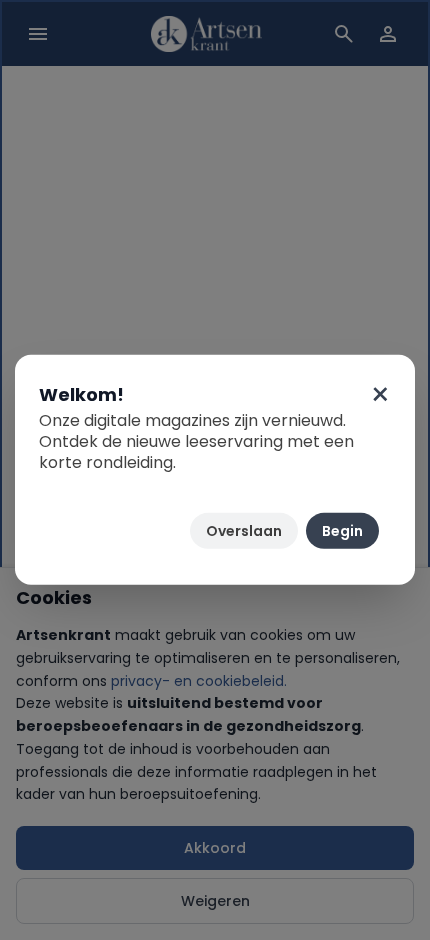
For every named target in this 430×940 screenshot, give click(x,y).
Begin (342, 531)
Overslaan (244, 531)
